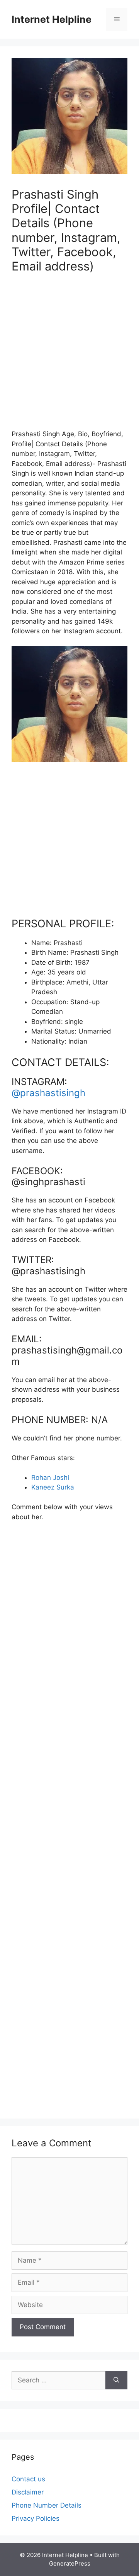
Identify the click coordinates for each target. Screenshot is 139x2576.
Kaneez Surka (53, 1487)
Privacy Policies (36, 2518)
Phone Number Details (47, 2505)
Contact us (28, 2479)
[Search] (116, 2380)
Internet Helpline (52, 19)
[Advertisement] (69, 356)
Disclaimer (28, 2492)
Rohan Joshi (50, 1478)
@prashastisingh (48, 1093)
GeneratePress (70, 2563)
